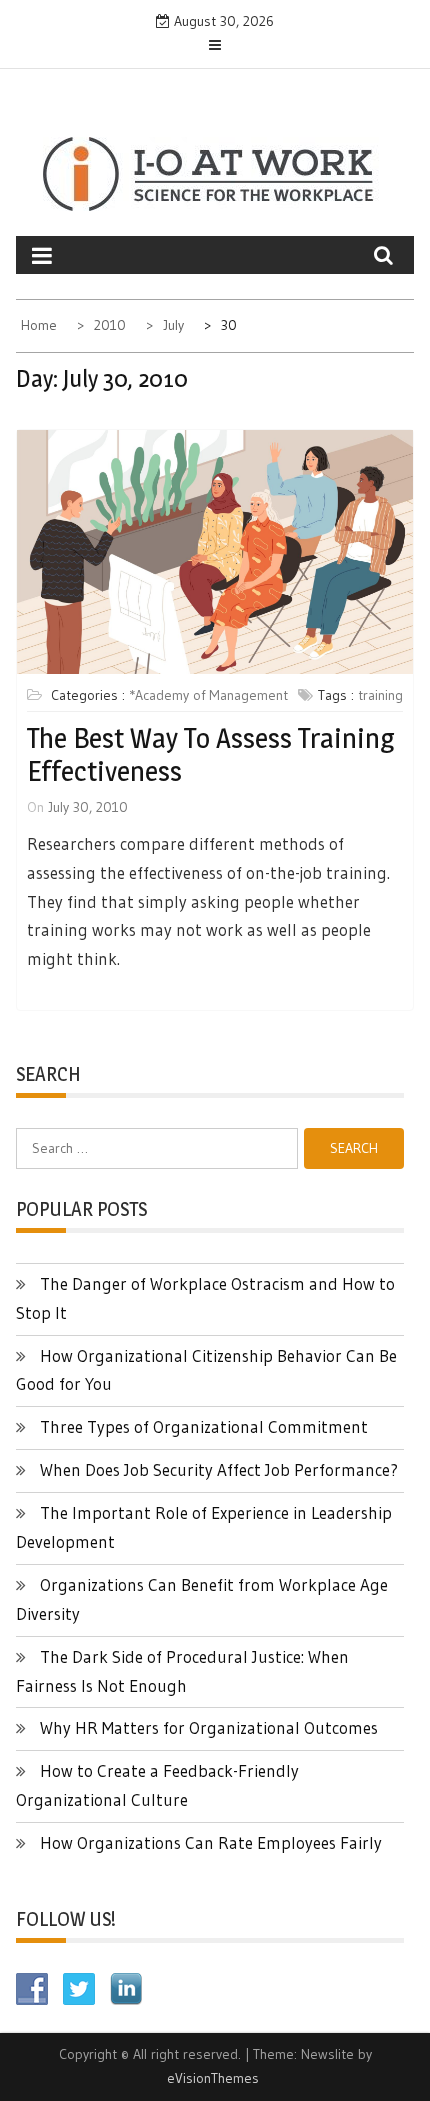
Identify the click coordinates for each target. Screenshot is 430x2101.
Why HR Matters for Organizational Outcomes (209, 1727)
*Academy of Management (208, 695)
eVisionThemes (213, 2078)
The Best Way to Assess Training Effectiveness (210, 755)
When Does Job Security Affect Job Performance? (219, 1469)
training (380, 695)
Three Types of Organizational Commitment (204, 1426)
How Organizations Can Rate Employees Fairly (211, 1842)
